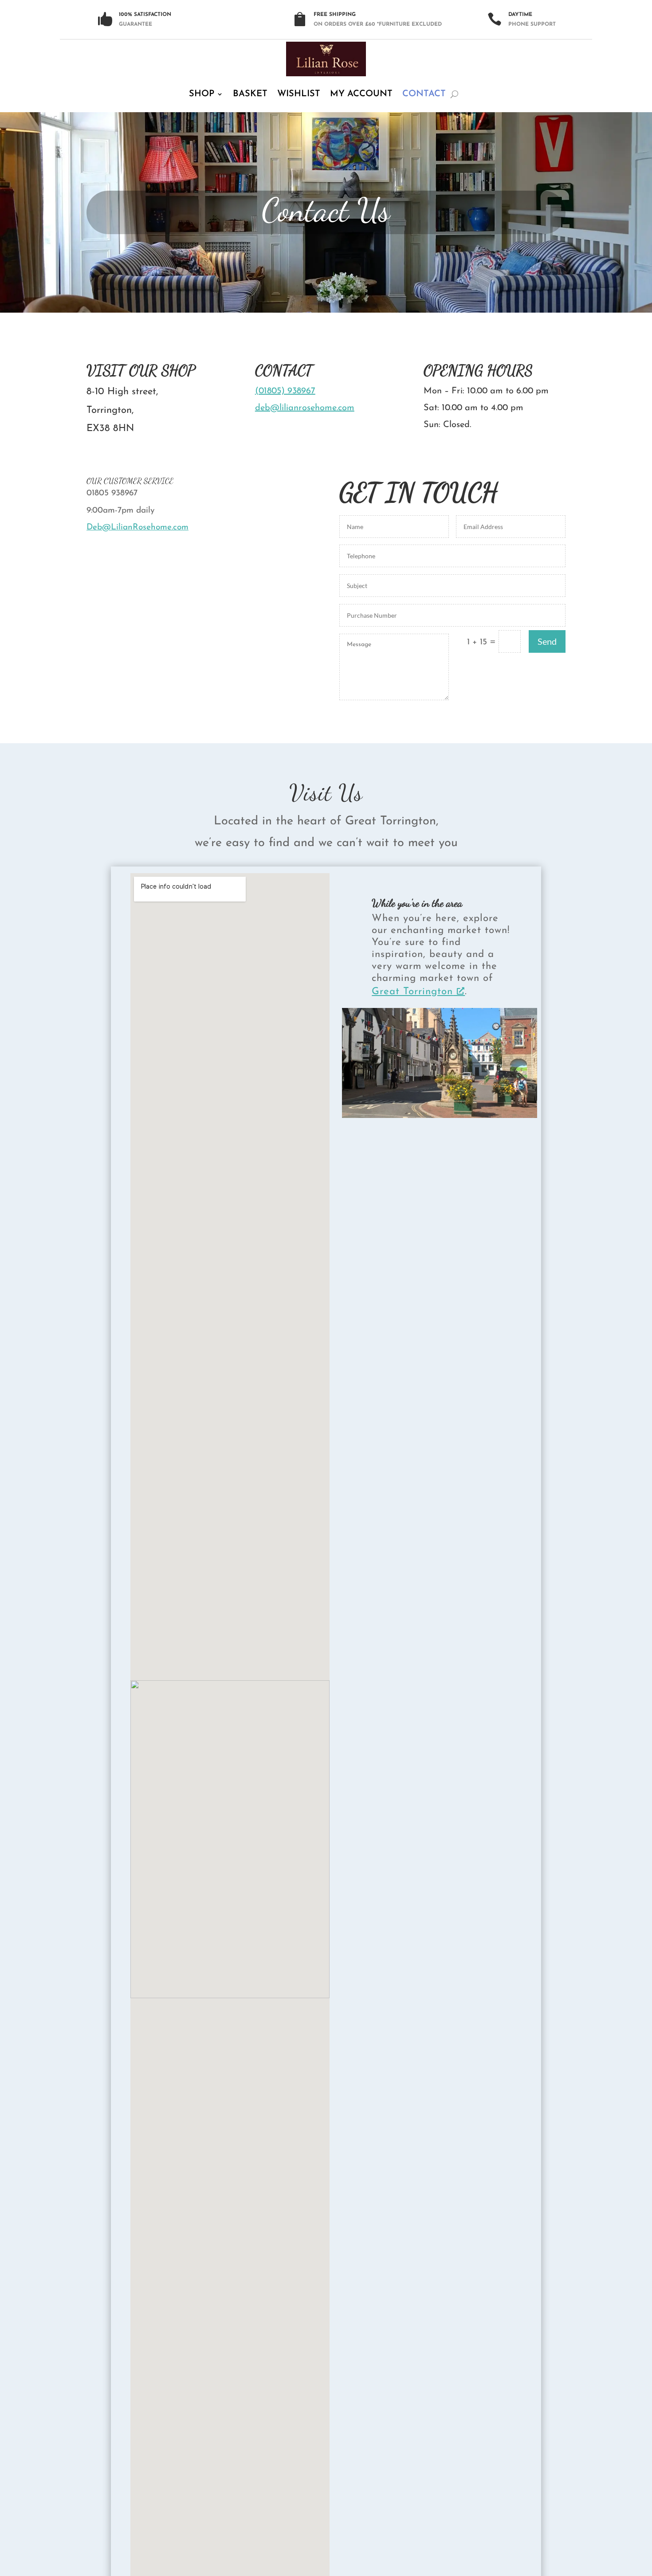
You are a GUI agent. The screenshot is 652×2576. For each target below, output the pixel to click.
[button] (628, 2511)
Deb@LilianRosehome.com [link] (137, 527)
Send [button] (547, 641)
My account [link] (361, 94)
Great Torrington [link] (412, 992)
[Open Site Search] (454, 94)
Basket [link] (250, 94)
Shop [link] (202, 94)
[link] (326, 59)
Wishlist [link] (299, 94)
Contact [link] (424, 94)
